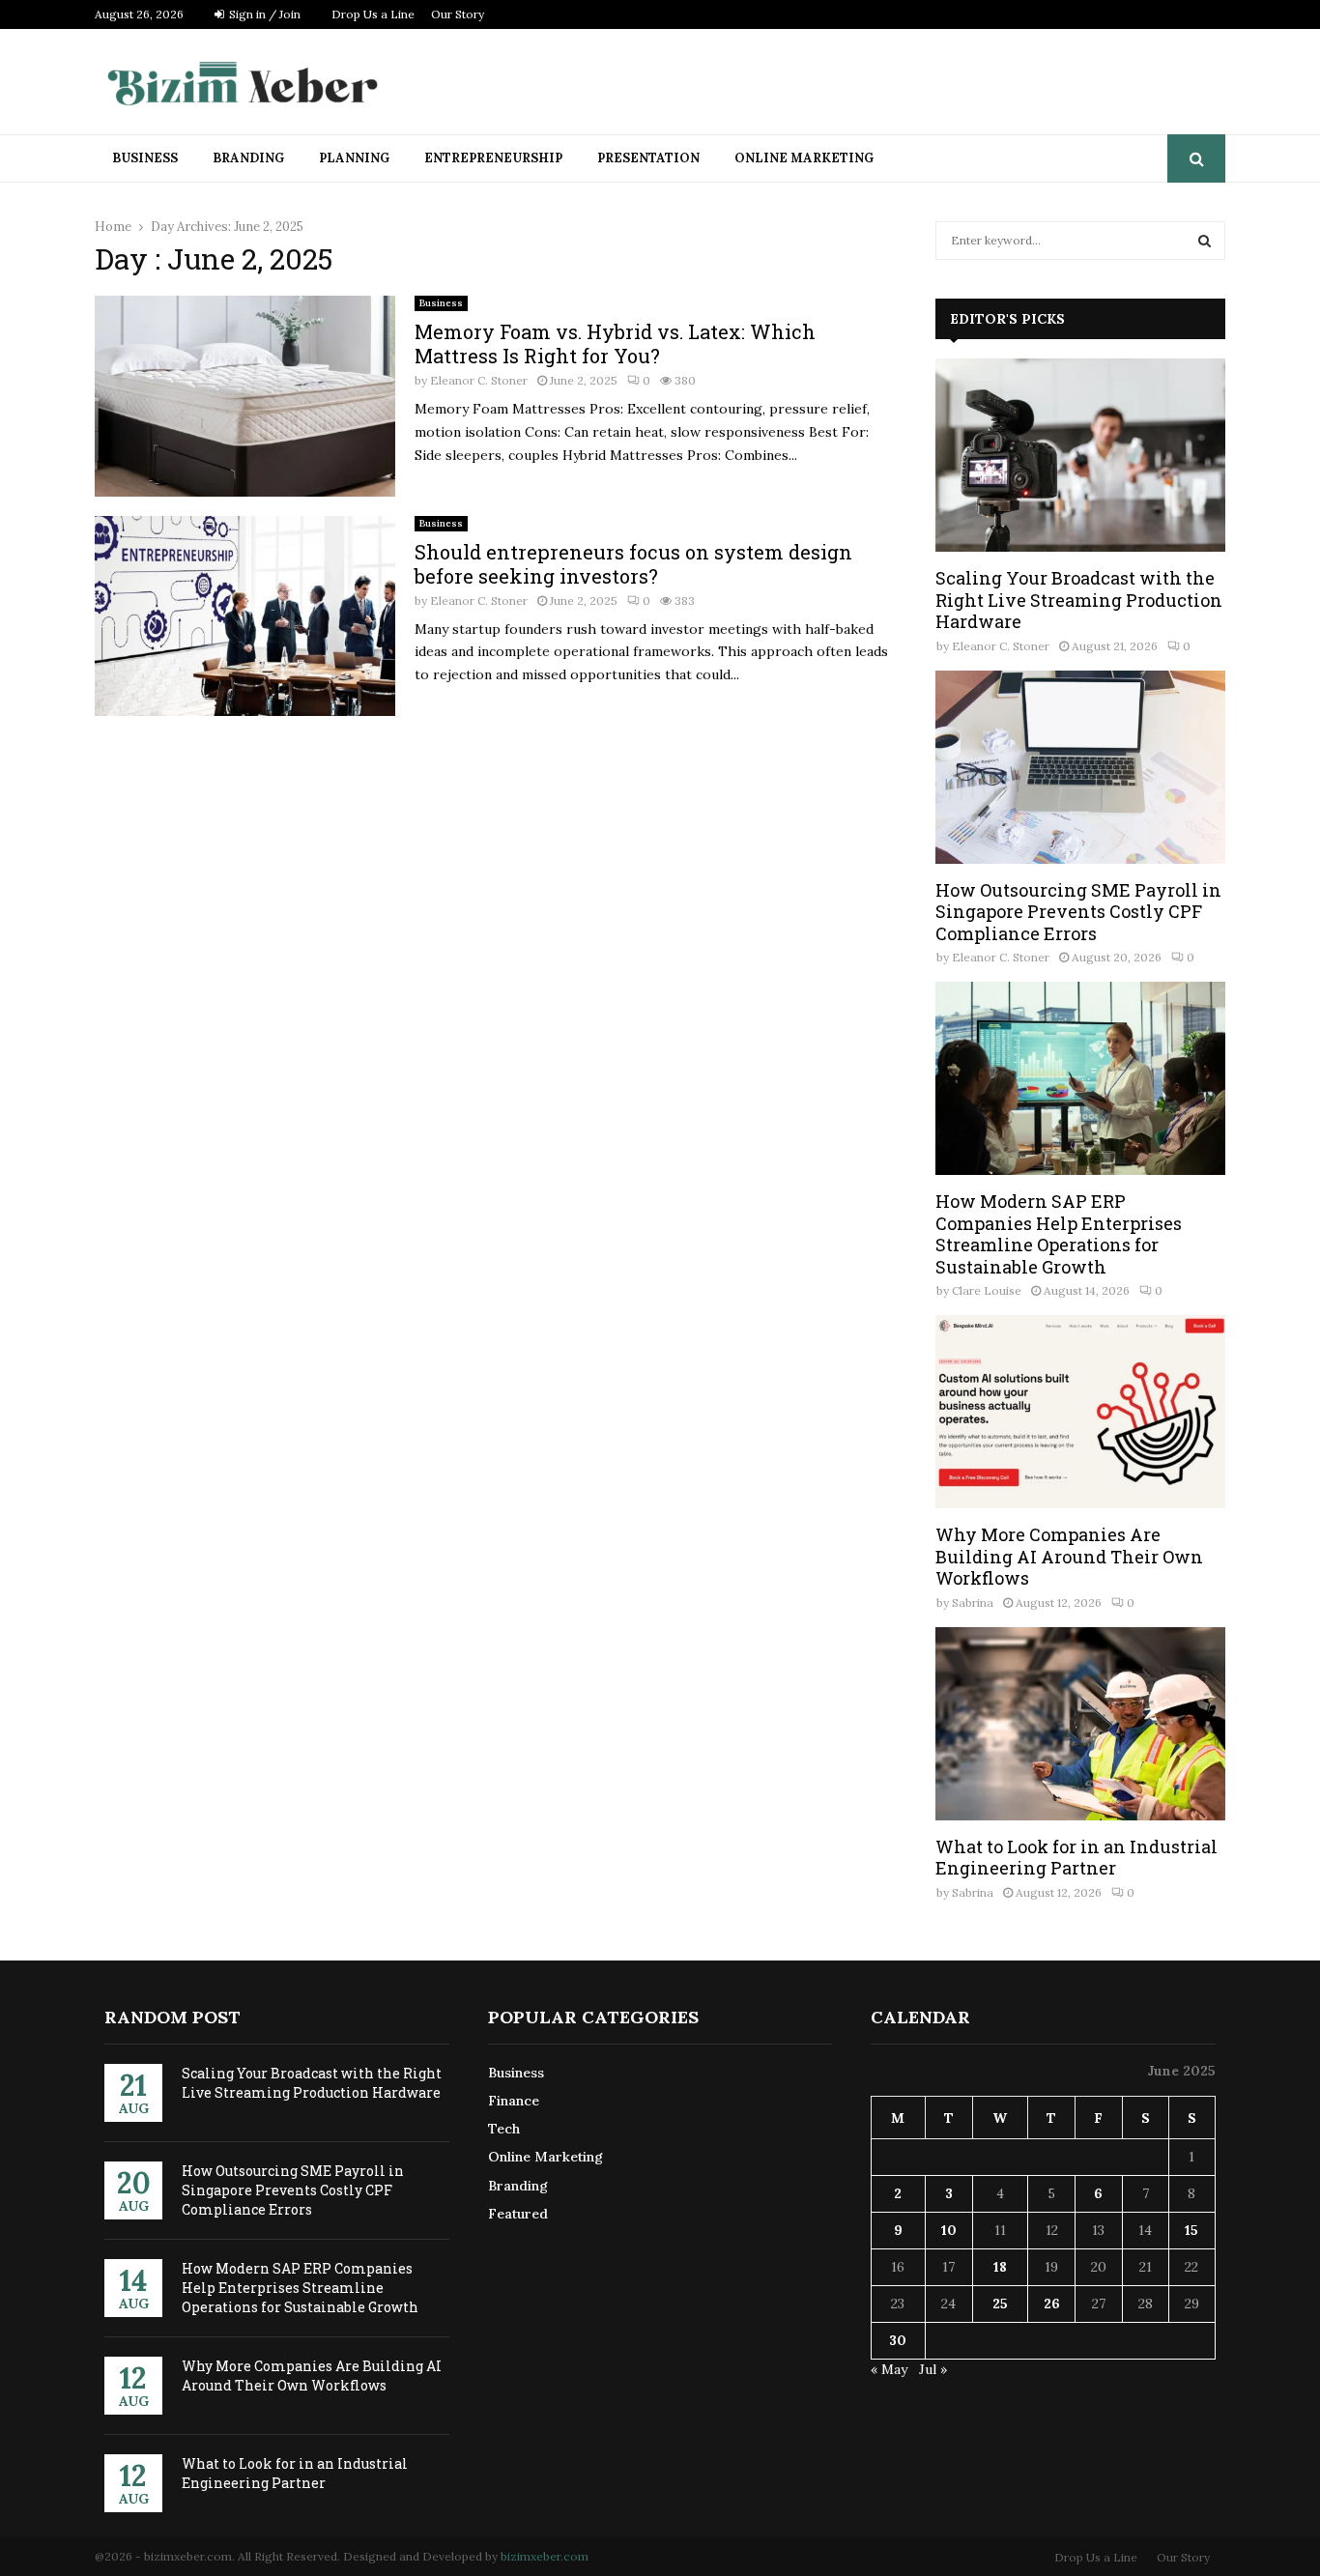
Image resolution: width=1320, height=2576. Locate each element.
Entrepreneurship (493, 158)
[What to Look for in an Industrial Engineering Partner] (1080, 1724)
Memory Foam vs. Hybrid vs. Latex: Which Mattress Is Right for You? (615, 343)
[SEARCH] (1205, 241)
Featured (518, 2214)
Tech (504, 2129)
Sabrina (973, 1603)
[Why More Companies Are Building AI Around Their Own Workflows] (1080, 1412)
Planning (354, 158)
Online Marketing (804, 158)
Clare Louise (987, 1290)
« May (889, 2369)
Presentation (648, 158)
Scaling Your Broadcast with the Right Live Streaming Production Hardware (1079, 600)
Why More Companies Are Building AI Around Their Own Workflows (1069, 1556)
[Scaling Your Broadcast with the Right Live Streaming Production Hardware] (1080, 455)
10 (949, 2230)
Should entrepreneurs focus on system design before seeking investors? (633, 564)
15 (1191, 2230)
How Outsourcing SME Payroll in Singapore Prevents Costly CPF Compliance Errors (1078, 912)
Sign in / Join (263, 14)
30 (898, 2340)
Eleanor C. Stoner (479, 380)
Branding (248, 158)
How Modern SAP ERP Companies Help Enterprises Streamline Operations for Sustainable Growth (1059, 1234)
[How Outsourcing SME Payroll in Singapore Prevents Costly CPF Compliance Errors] (1080, 767)
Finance (514, 2101)
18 (1000, 2267)
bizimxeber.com (545, 2556)
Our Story (458, 14)
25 (1000, 2304)
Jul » (933, 2369)
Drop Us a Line (373, 14)
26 (1052, 2304)
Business (145, 158)
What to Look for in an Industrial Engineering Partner (1076, 1858)
